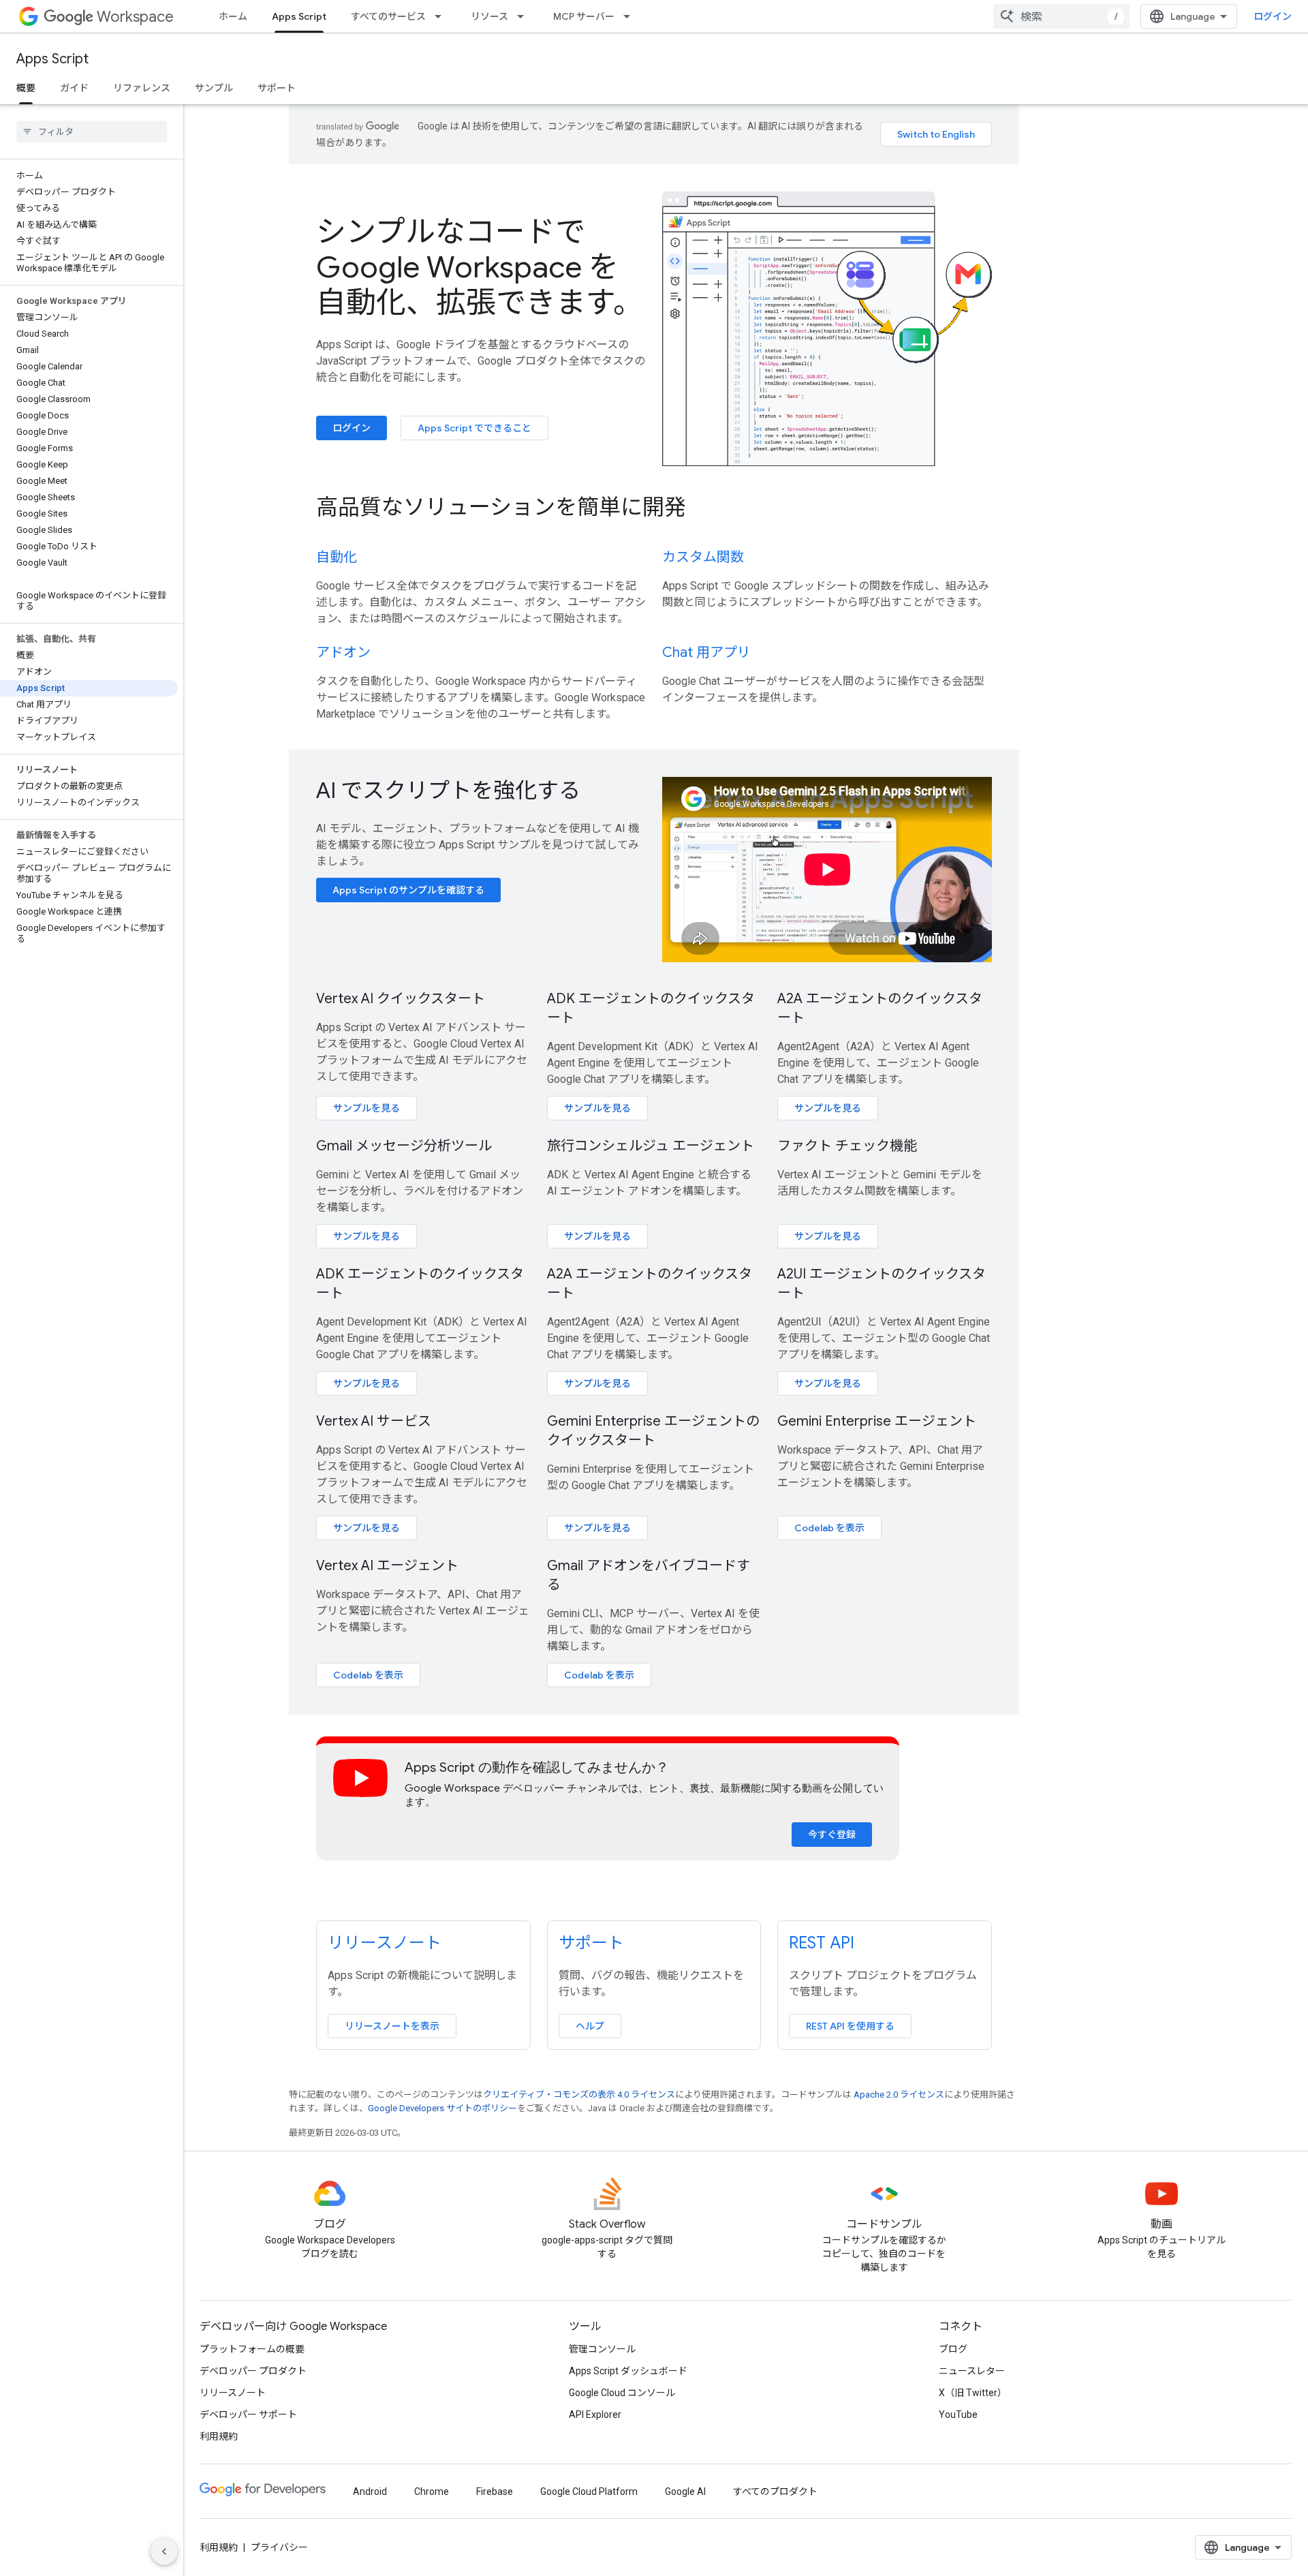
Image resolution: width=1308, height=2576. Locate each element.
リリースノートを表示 (392, 2026)
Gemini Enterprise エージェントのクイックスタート (653, 1431)
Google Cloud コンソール (622, 2393)
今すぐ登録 (832, 1835)
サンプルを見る (367, 1108)
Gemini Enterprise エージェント (877, 1421)
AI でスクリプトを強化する (448, 791)
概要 (26, 88)
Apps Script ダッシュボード (628, 2371)
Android (370, 2491)
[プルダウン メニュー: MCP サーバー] (631, 16)
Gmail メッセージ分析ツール (404, 1146)
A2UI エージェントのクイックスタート (882, 1284)
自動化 (337, 557)
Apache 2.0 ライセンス (899, 2095)
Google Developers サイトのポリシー (442, 2108)
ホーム (233, 16)
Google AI (685, 2491)
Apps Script (299, 16)
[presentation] (654, 507)
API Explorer (595, 2414)
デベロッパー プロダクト (253, 2371)
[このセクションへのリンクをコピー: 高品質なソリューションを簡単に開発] (704, 508)
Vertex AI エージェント (387, 1566)
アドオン (343, 653)
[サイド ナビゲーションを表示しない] (164, 2551)
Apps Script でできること (474, 428)
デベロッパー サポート (248, 2414)
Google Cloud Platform (589, 2491)
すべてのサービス (388, 16)
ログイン (1273, 16)
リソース (489, 16)
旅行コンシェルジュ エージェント (651, 1146)
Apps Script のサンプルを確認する (408, 890)
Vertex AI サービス (374, 1421)
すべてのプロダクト (775, 2491)
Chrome (432, 2491)
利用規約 (219, 2436)
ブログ (953, 2349)
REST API (822, 1943)
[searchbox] (92, 132)
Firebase (495, 2491)
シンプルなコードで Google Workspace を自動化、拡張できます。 (480, 267)
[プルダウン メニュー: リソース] (525, 16)
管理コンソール (602, 2349)
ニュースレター (972, 2371)
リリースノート (385, 1943)
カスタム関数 (703, 557)
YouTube (958, 2414)
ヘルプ (590, 2026)
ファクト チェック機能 (847, 1146)
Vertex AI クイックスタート (401, 999)
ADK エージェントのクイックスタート (651, 1008)
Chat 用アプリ (706, 653)
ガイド (74, 88)
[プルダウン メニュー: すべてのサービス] (442, 16)
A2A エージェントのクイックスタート (880, 1008)
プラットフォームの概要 (252, 2349)
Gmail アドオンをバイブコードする (649, 1575)
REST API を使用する (850, 2026)
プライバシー (279, 2547)
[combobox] (1061, 16)
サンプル (214, 88)
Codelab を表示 (829, 1528)
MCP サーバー (584, 16)
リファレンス (142, 88)
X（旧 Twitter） (973, 2393)
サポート (277, 88)
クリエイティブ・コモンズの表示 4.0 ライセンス (579, 2095)
